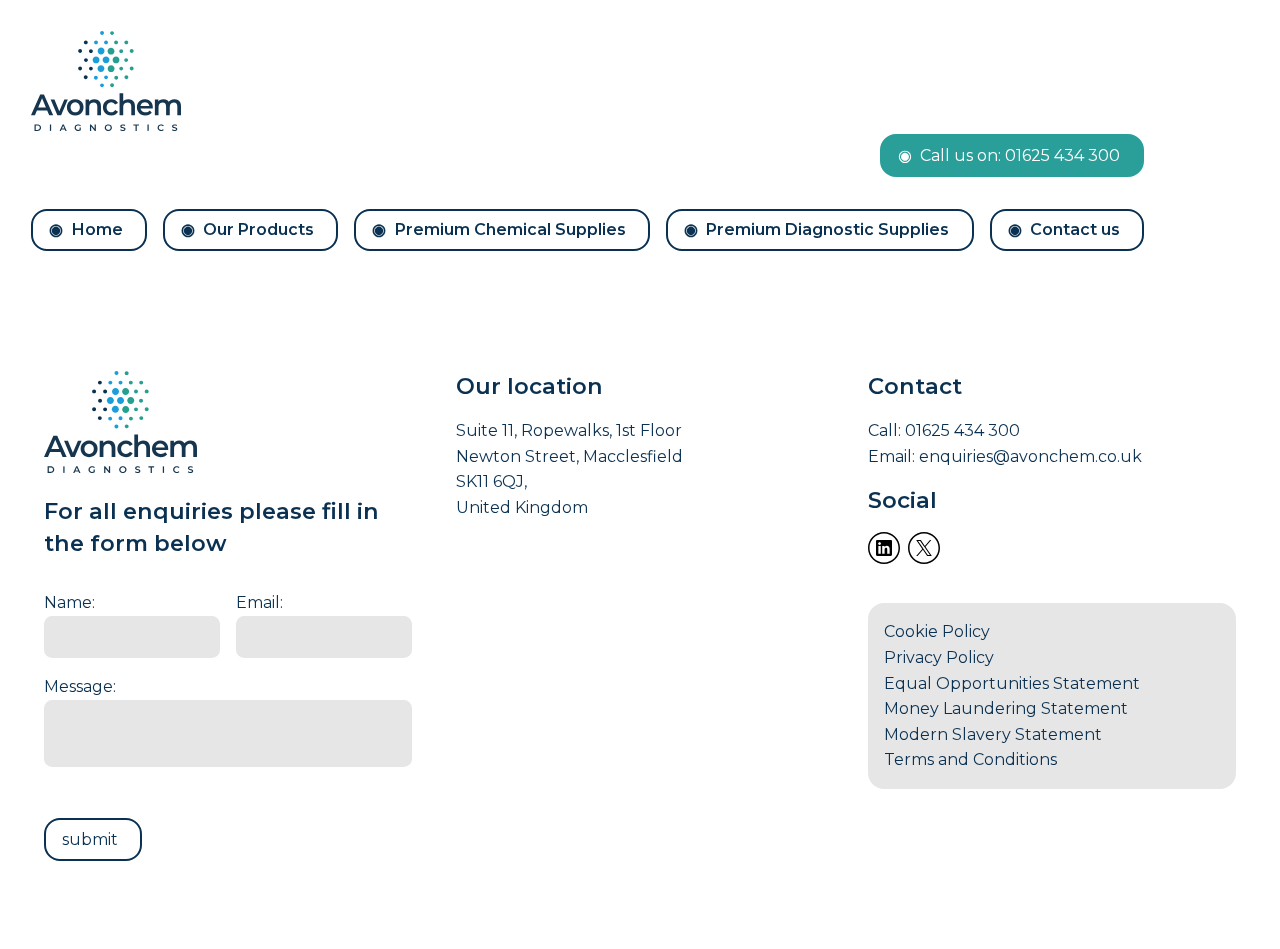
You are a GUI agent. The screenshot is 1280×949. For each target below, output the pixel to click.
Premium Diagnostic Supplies (827, 229)
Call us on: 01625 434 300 (1020, 155)
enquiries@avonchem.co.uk (1030, 456)
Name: (69, 602)
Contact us (1075, 229)
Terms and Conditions (970, 759)
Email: (259, 602)
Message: (80, 686)
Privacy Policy (939, 657)
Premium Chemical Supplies (510, 229)
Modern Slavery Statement (993, 734)
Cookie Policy (937, 631)
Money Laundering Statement (1006, 708)
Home (97, 229)
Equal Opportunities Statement (1012, 683)
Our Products (258, 229)
